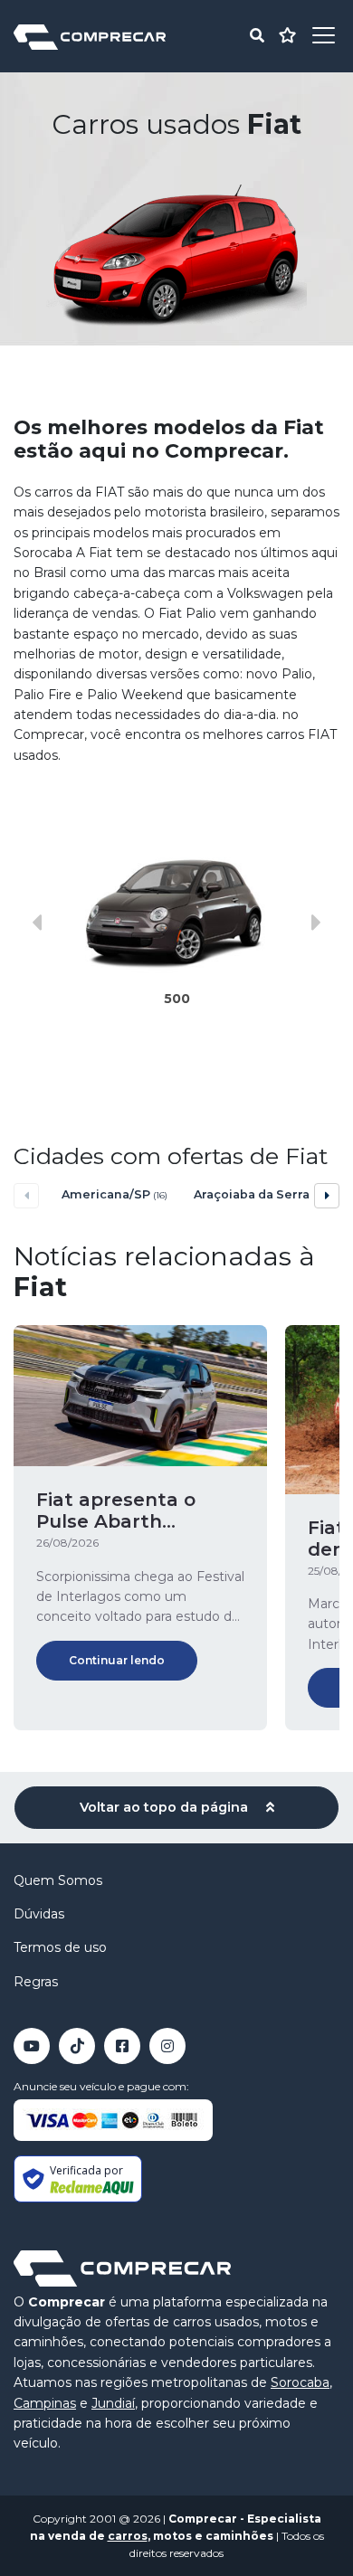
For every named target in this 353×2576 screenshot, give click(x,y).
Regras (36, 1982)
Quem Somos (58, 1880)
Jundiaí (113, 2403)
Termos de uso (60, 1947)
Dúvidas (39, 1914)
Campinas (45, 2403)
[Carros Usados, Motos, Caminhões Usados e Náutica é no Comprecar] (90, 36)
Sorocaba (300, 2382)
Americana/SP (114, 1194)
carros (128, 2536)
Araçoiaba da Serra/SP (249, 1194)
